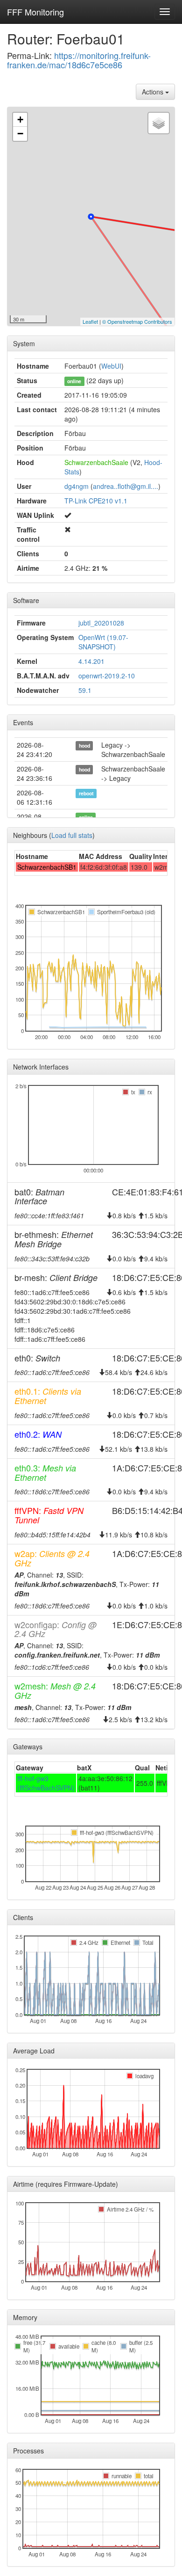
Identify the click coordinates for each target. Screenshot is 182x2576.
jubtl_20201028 (101, 623)
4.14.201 (91, 661)
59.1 (85, 690)
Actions (154, 92)
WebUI (111, 366)
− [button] (20, 134)
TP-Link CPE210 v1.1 (96, 501)
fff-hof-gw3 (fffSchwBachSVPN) (46, 1783)
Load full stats (72, 835)
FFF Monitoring (35, 12)
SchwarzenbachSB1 (47, 867)
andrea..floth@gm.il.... (126, 486)
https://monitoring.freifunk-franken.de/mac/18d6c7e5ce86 (79, 60)
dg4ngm (77, 486)
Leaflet (90, 321)
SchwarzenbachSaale (96, 462)
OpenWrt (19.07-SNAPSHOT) (103, 642)
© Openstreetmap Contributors (137, 321)
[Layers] (159, 123)
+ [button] (20, 120)
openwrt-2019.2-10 (107, 676)
